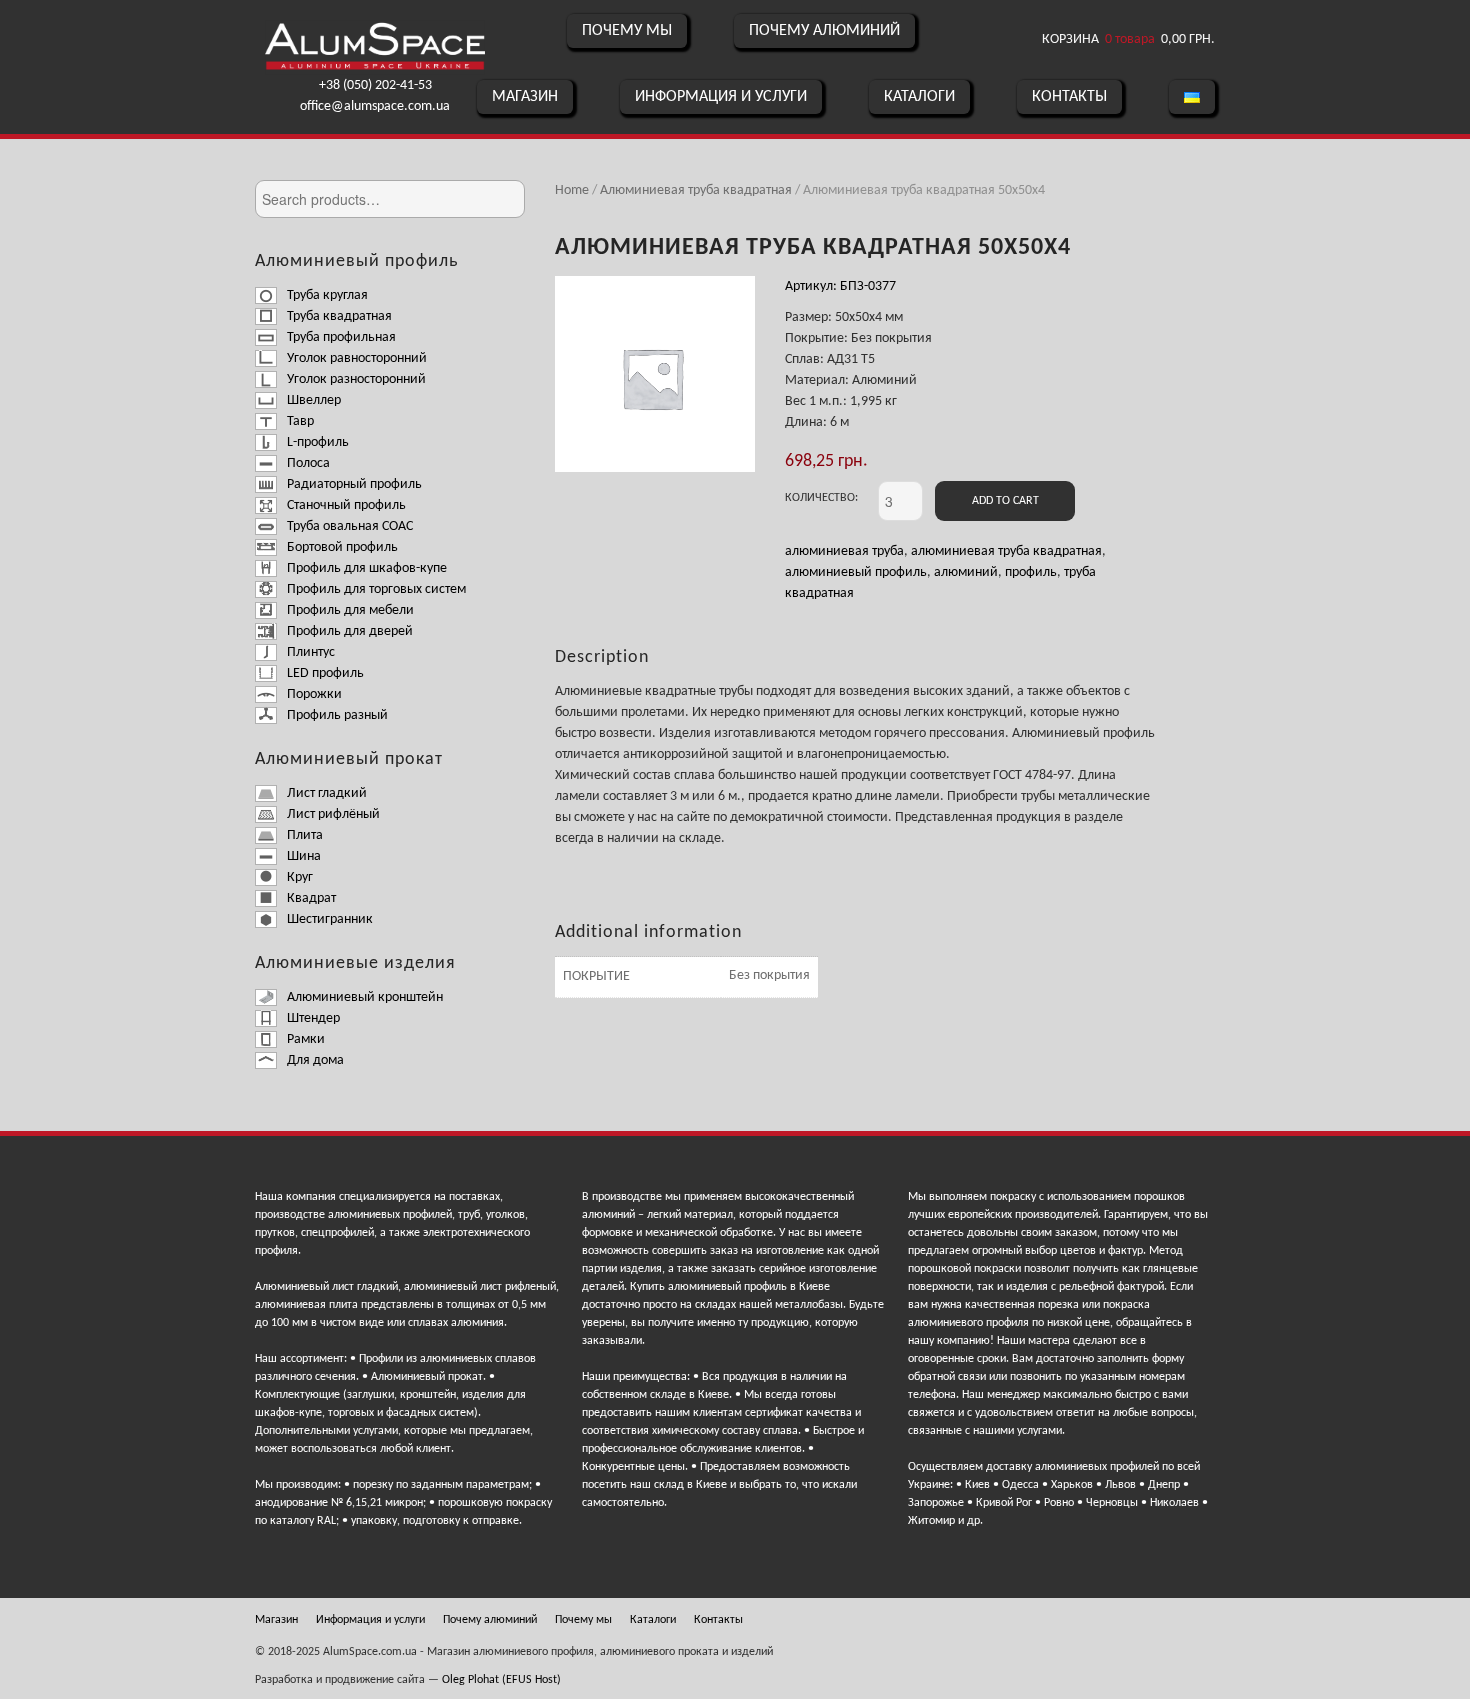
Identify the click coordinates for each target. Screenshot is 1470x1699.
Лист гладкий (327, 793)
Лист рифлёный (333, 814)
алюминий (966, 572)
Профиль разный (337, 715)
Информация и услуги (721, 97)
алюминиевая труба (844, 551)
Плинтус (311, 652)
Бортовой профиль (342, 547)
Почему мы (627, 31)
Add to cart (1005, 501)
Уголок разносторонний (356, 379)
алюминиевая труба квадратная (1006, 551)
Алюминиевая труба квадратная (696, 190)
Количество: (821, 498)
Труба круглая (327, 295)
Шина (304, 856)
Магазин (525, 97)
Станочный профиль (346, 505)
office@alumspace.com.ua (375, 106)
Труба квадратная (339, 316)
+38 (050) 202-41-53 (375, 85)
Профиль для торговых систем (376, 589)
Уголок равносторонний (357, 358)
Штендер (313, 1018)
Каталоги (919, 97)
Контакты (1069, 97)
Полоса (308, 463)
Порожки (314, 694)
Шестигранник (330, 919)
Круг (300, 877)
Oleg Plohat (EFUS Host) (501, 1680)
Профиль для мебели (350, 610)
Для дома (315, 1060)
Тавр (300, 421)
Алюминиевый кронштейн (365, 997)
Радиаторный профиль (354, 484)
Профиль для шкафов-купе (367, 568)
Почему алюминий (824, 31)
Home (572, 190)
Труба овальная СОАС (350, 526)
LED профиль (325, 673)
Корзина (1128, 39)
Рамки (306, 1039)
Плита (305, 835)
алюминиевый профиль (856, 572)
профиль (1031, 572)
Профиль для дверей (350, 631)
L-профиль (318, 442)
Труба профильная (341, 337)
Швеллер (314, 400)
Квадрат (311, 898)
